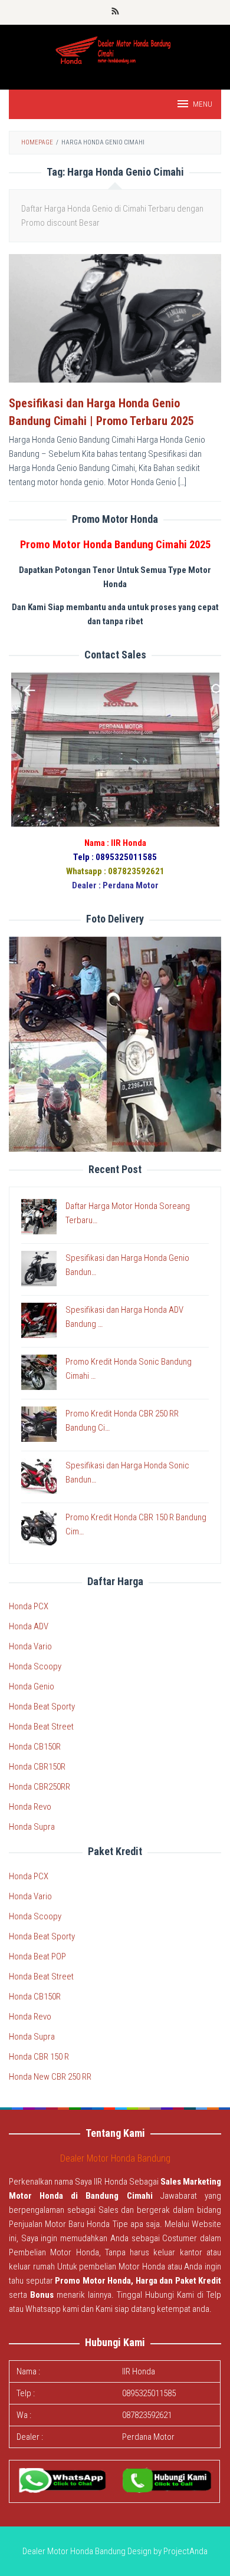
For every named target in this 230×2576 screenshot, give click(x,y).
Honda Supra (32, 1827)
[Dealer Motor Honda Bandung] (115, 51)
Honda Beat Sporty (42, 1707)
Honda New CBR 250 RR (50, 2077)
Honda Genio (32, 1686)
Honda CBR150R (37, 1767)
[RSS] (115, 12)
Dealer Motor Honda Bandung (115, 2158)
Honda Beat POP (37, 1956)
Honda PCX (29, 1606)
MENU (203, 104)
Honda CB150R (35, 1747)
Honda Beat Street (41, 1727)
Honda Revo (30, 1807)
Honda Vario (30, 1646)
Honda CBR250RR (40, 1787)
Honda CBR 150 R (39, 2057)
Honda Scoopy (35, 1666)
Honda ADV (29, 1626)
